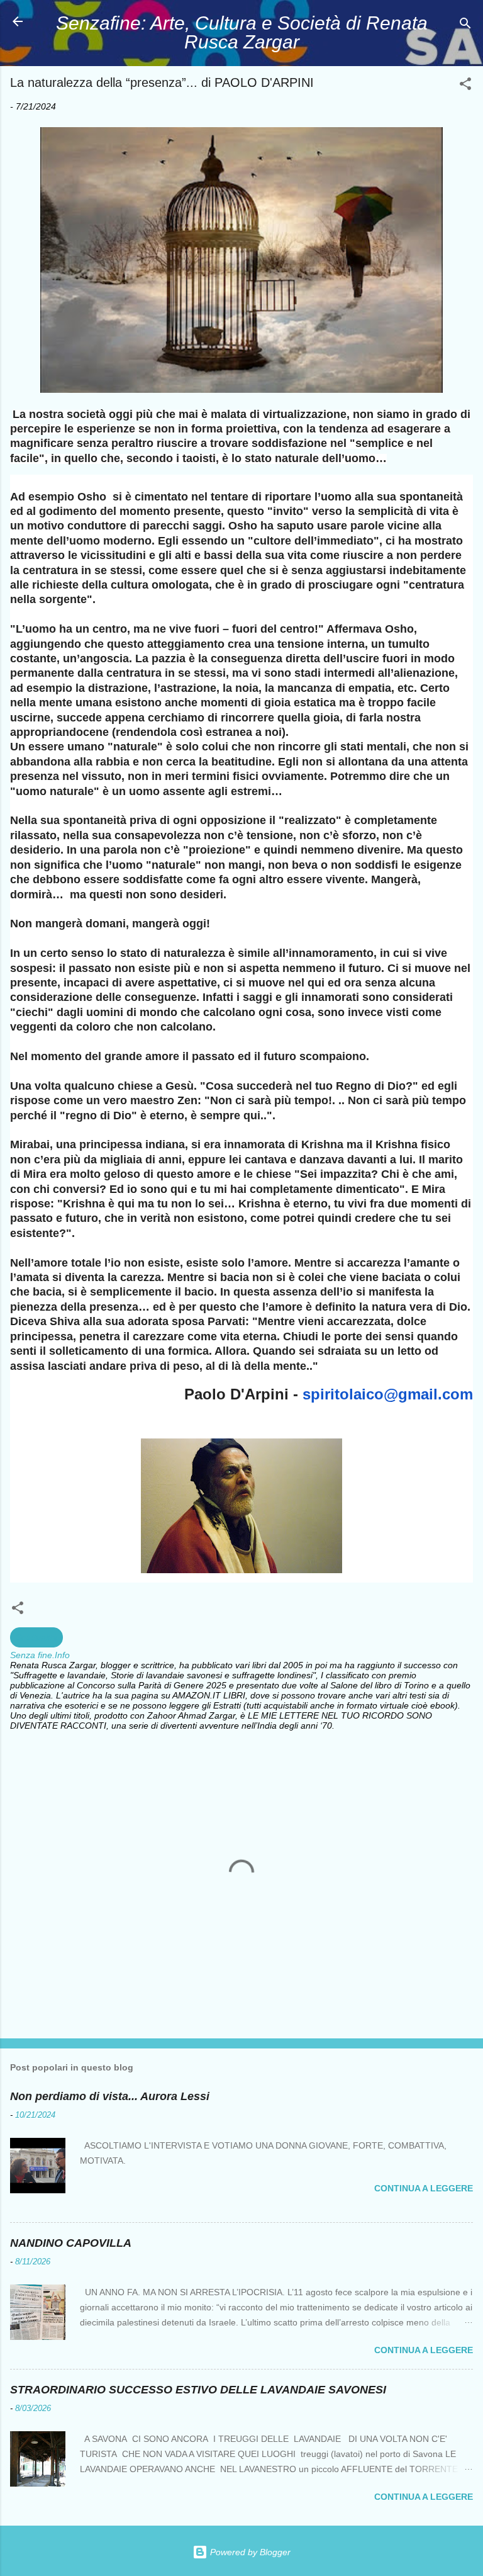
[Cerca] (465, 25)
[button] (465, 86)
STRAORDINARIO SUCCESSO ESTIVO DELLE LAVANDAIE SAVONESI (198, 2390)
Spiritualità (36, 1637)
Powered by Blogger (249, 2552)
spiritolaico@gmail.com (388, 1394)
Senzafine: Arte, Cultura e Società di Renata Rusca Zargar (242, 32)
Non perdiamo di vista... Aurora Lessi (110, 2096)
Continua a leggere (424, 2188)
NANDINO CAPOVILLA (71, 2243)
